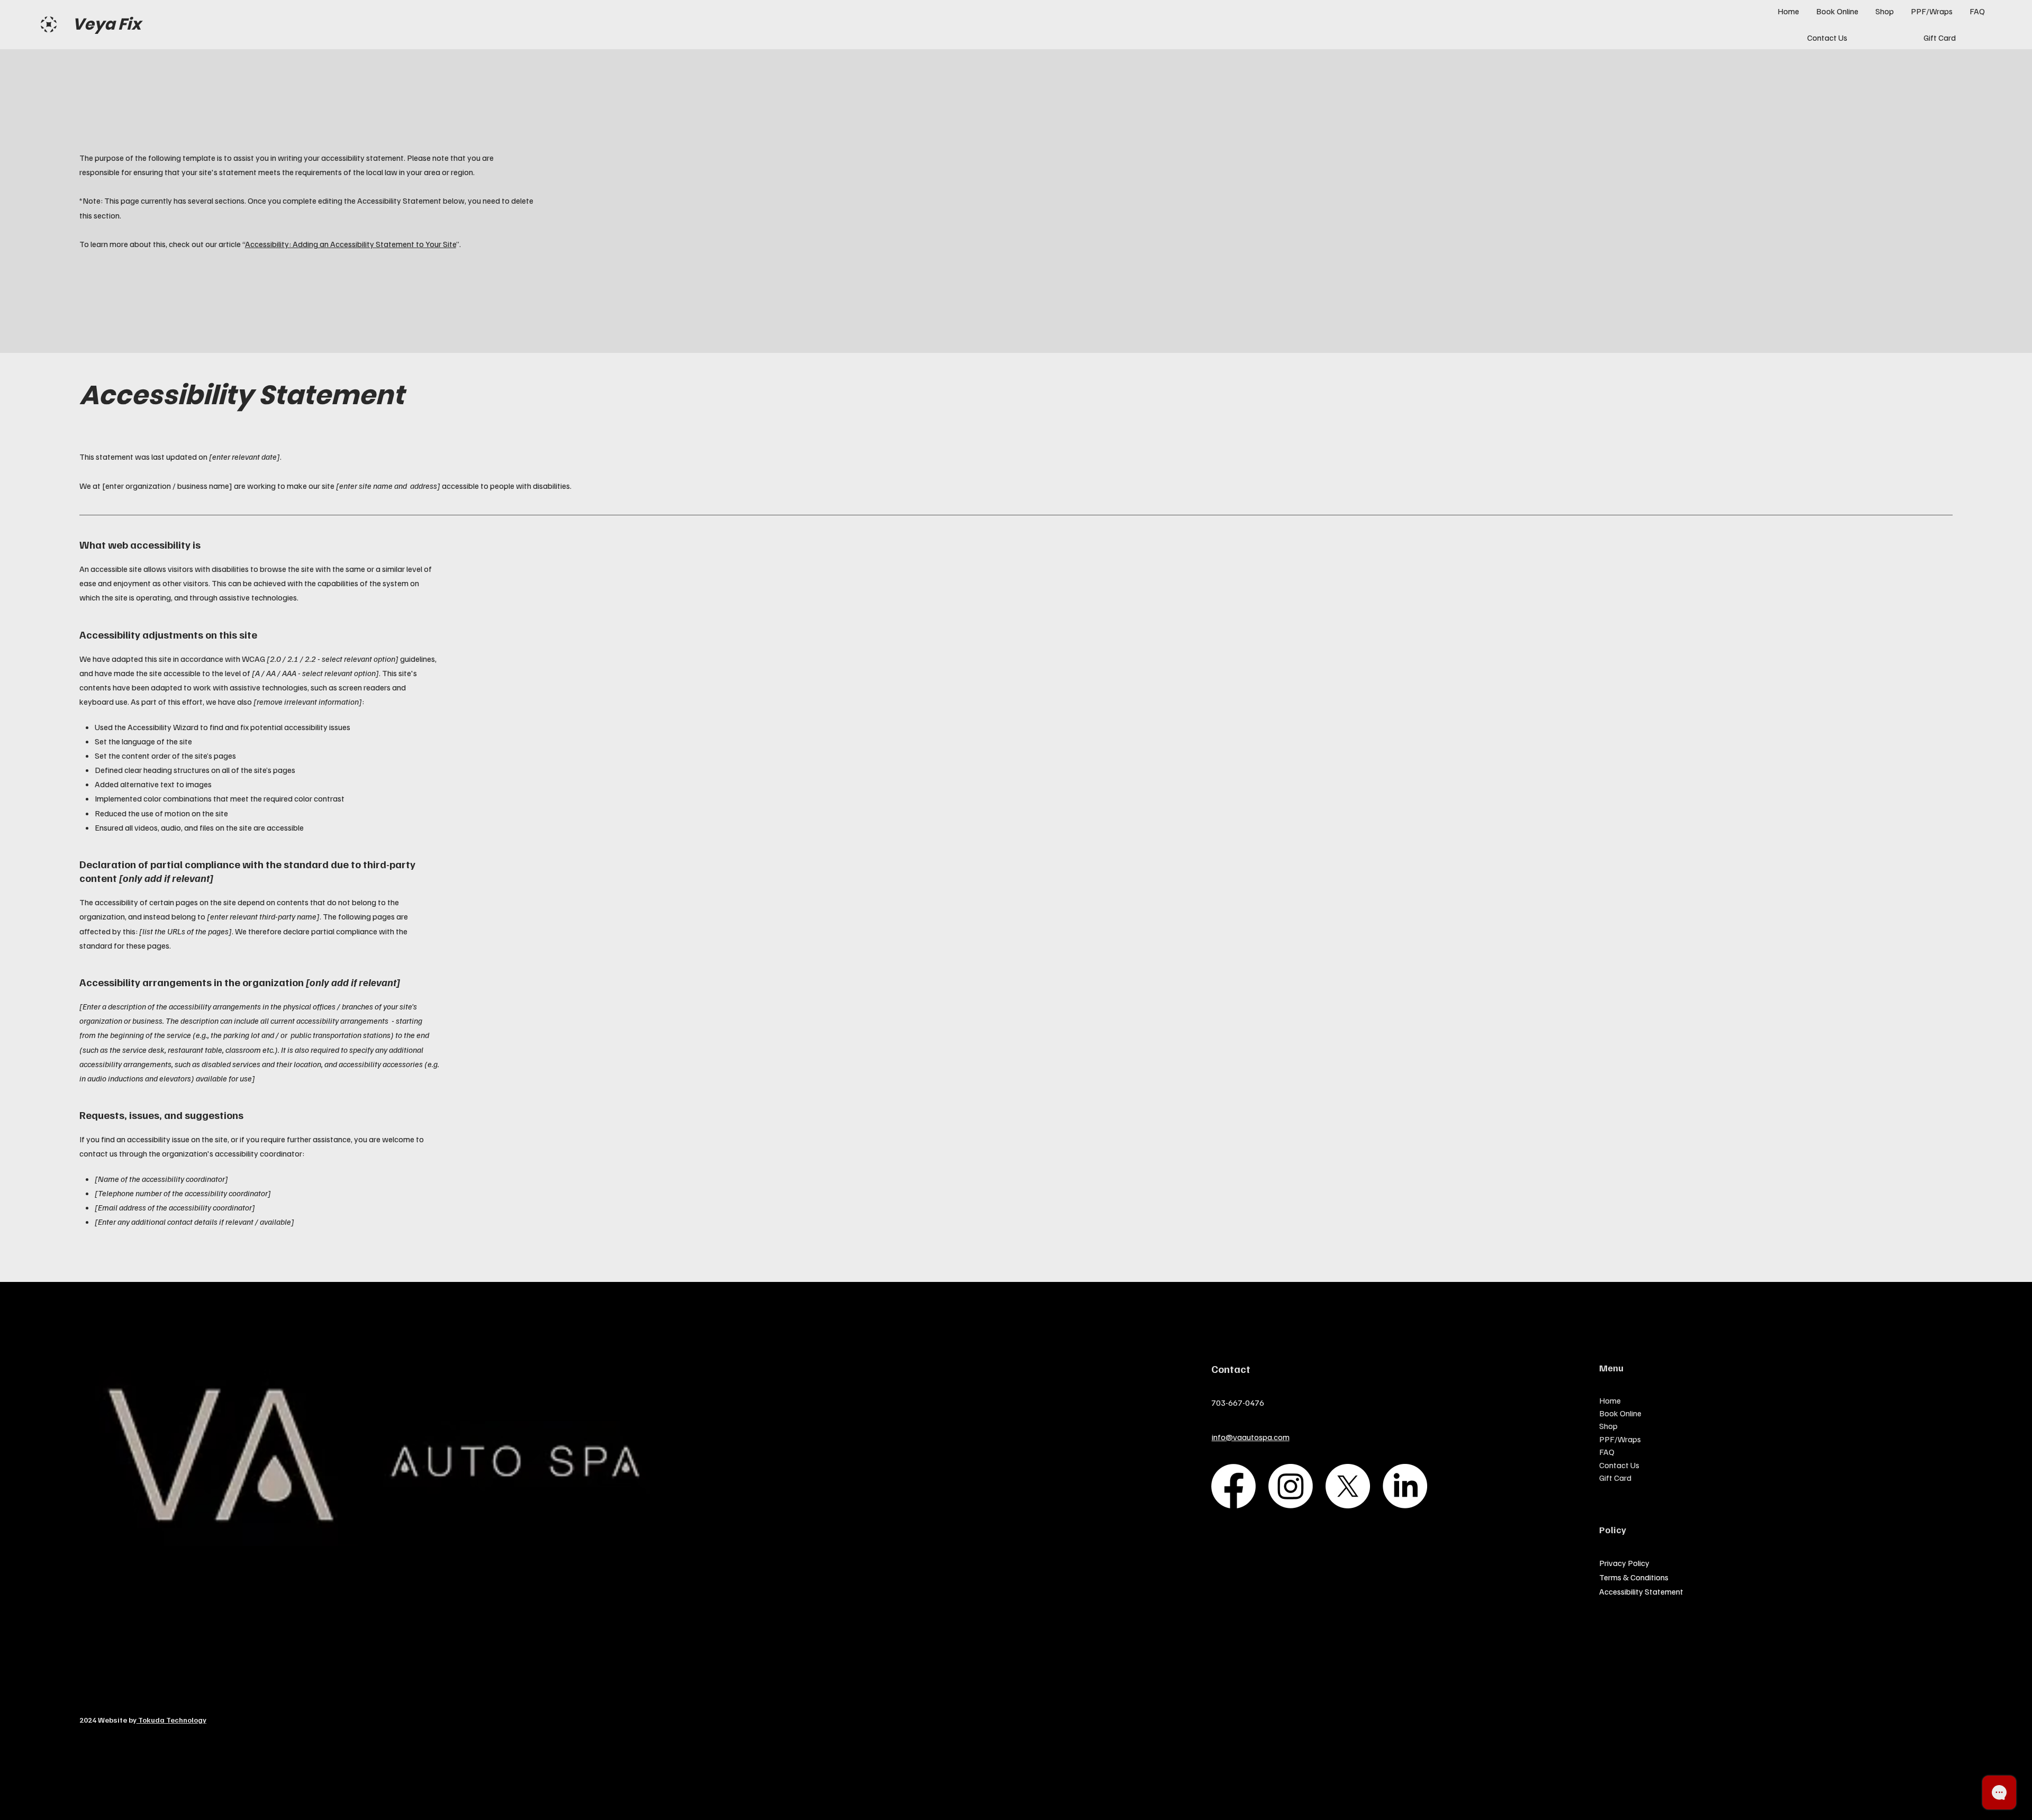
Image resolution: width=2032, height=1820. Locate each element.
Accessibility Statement (1641, 1591)
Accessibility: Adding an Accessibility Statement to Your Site (351, 244)
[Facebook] (1233, 1486)
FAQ (1607, 1452)
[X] (1348, 1486)
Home (1610, 1400)
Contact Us (1619, 1465)
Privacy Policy (1624, 1563)
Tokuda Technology (171, 1720)
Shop (1608, 1426)
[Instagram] (1291, 1486)
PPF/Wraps (1620, 1439)
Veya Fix (107, 24)
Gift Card (1615, 1478)
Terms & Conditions (1634, 1577)
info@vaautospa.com (1251, 1437)
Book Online (1620, 1413)
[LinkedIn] (1405, 1486)
